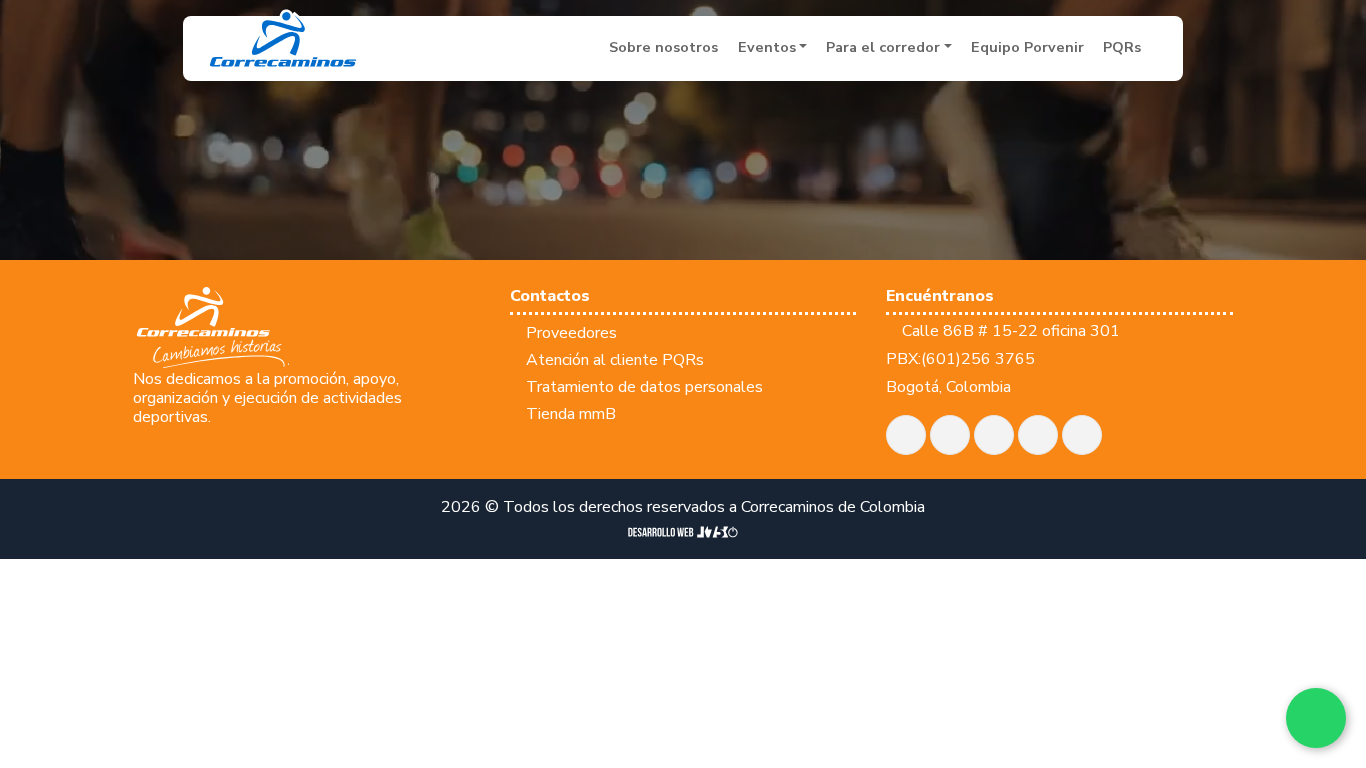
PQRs (1122, 47)
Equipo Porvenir (1027, 47)
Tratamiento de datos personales (644, 387)
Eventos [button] (767, 47)
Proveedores (571, 333)
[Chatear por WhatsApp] (1316, 718)
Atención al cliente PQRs (615, 360)
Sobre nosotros (663, 47)
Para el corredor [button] (883, 47)
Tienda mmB (571, 414)
